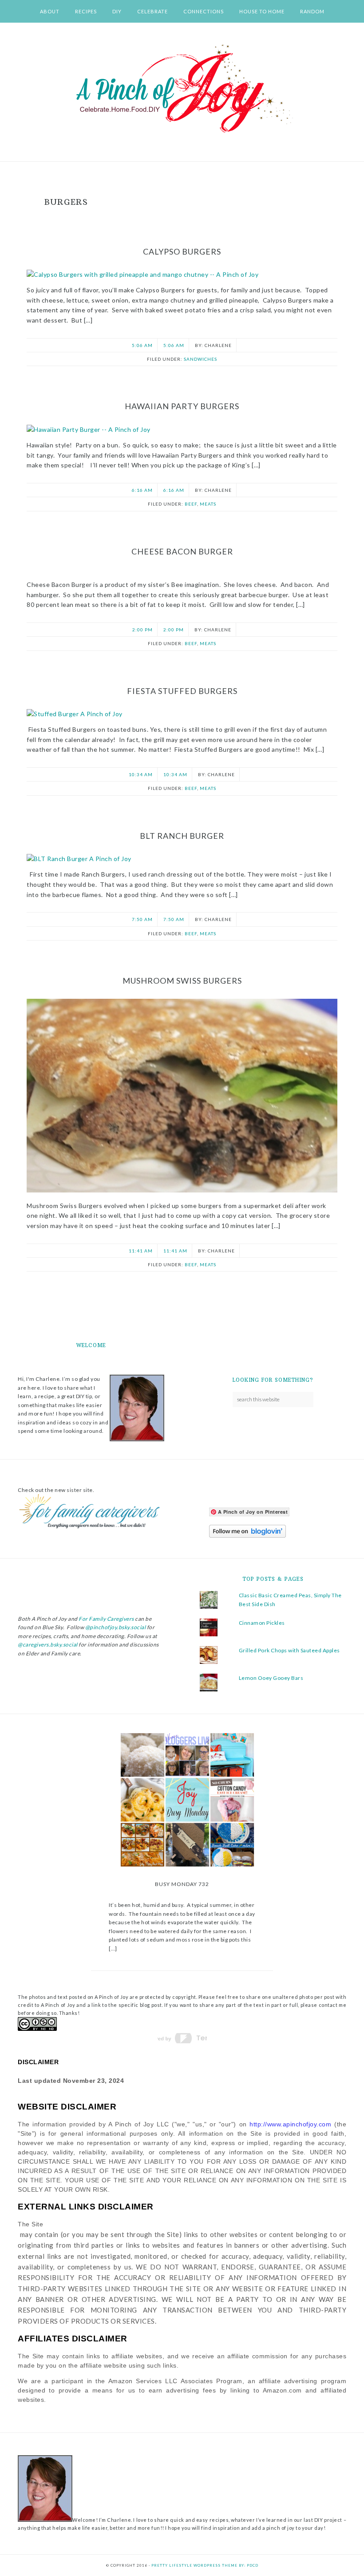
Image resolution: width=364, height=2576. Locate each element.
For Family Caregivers (106, 1619)
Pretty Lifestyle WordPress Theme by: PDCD (205, 2565)
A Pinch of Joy (182, 89)
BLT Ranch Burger (182, 836)
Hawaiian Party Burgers (182, 406)
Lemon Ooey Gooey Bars (271, 1678)
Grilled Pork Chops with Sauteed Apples (289, 1650)
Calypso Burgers (182, 251)
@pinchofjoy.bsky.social (116, 1627)
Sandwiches (200, 359)
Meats (208, 504)
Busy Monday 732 (182, 1884)
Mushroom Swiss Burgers (182, 981)
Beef (191, 504)
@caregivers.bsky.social (48, 1645)
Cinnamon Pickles (262, 1623)
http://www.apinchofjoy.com (290, 2124)
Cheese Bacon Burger (182, 551)
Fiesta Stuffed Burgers (182, 691)
